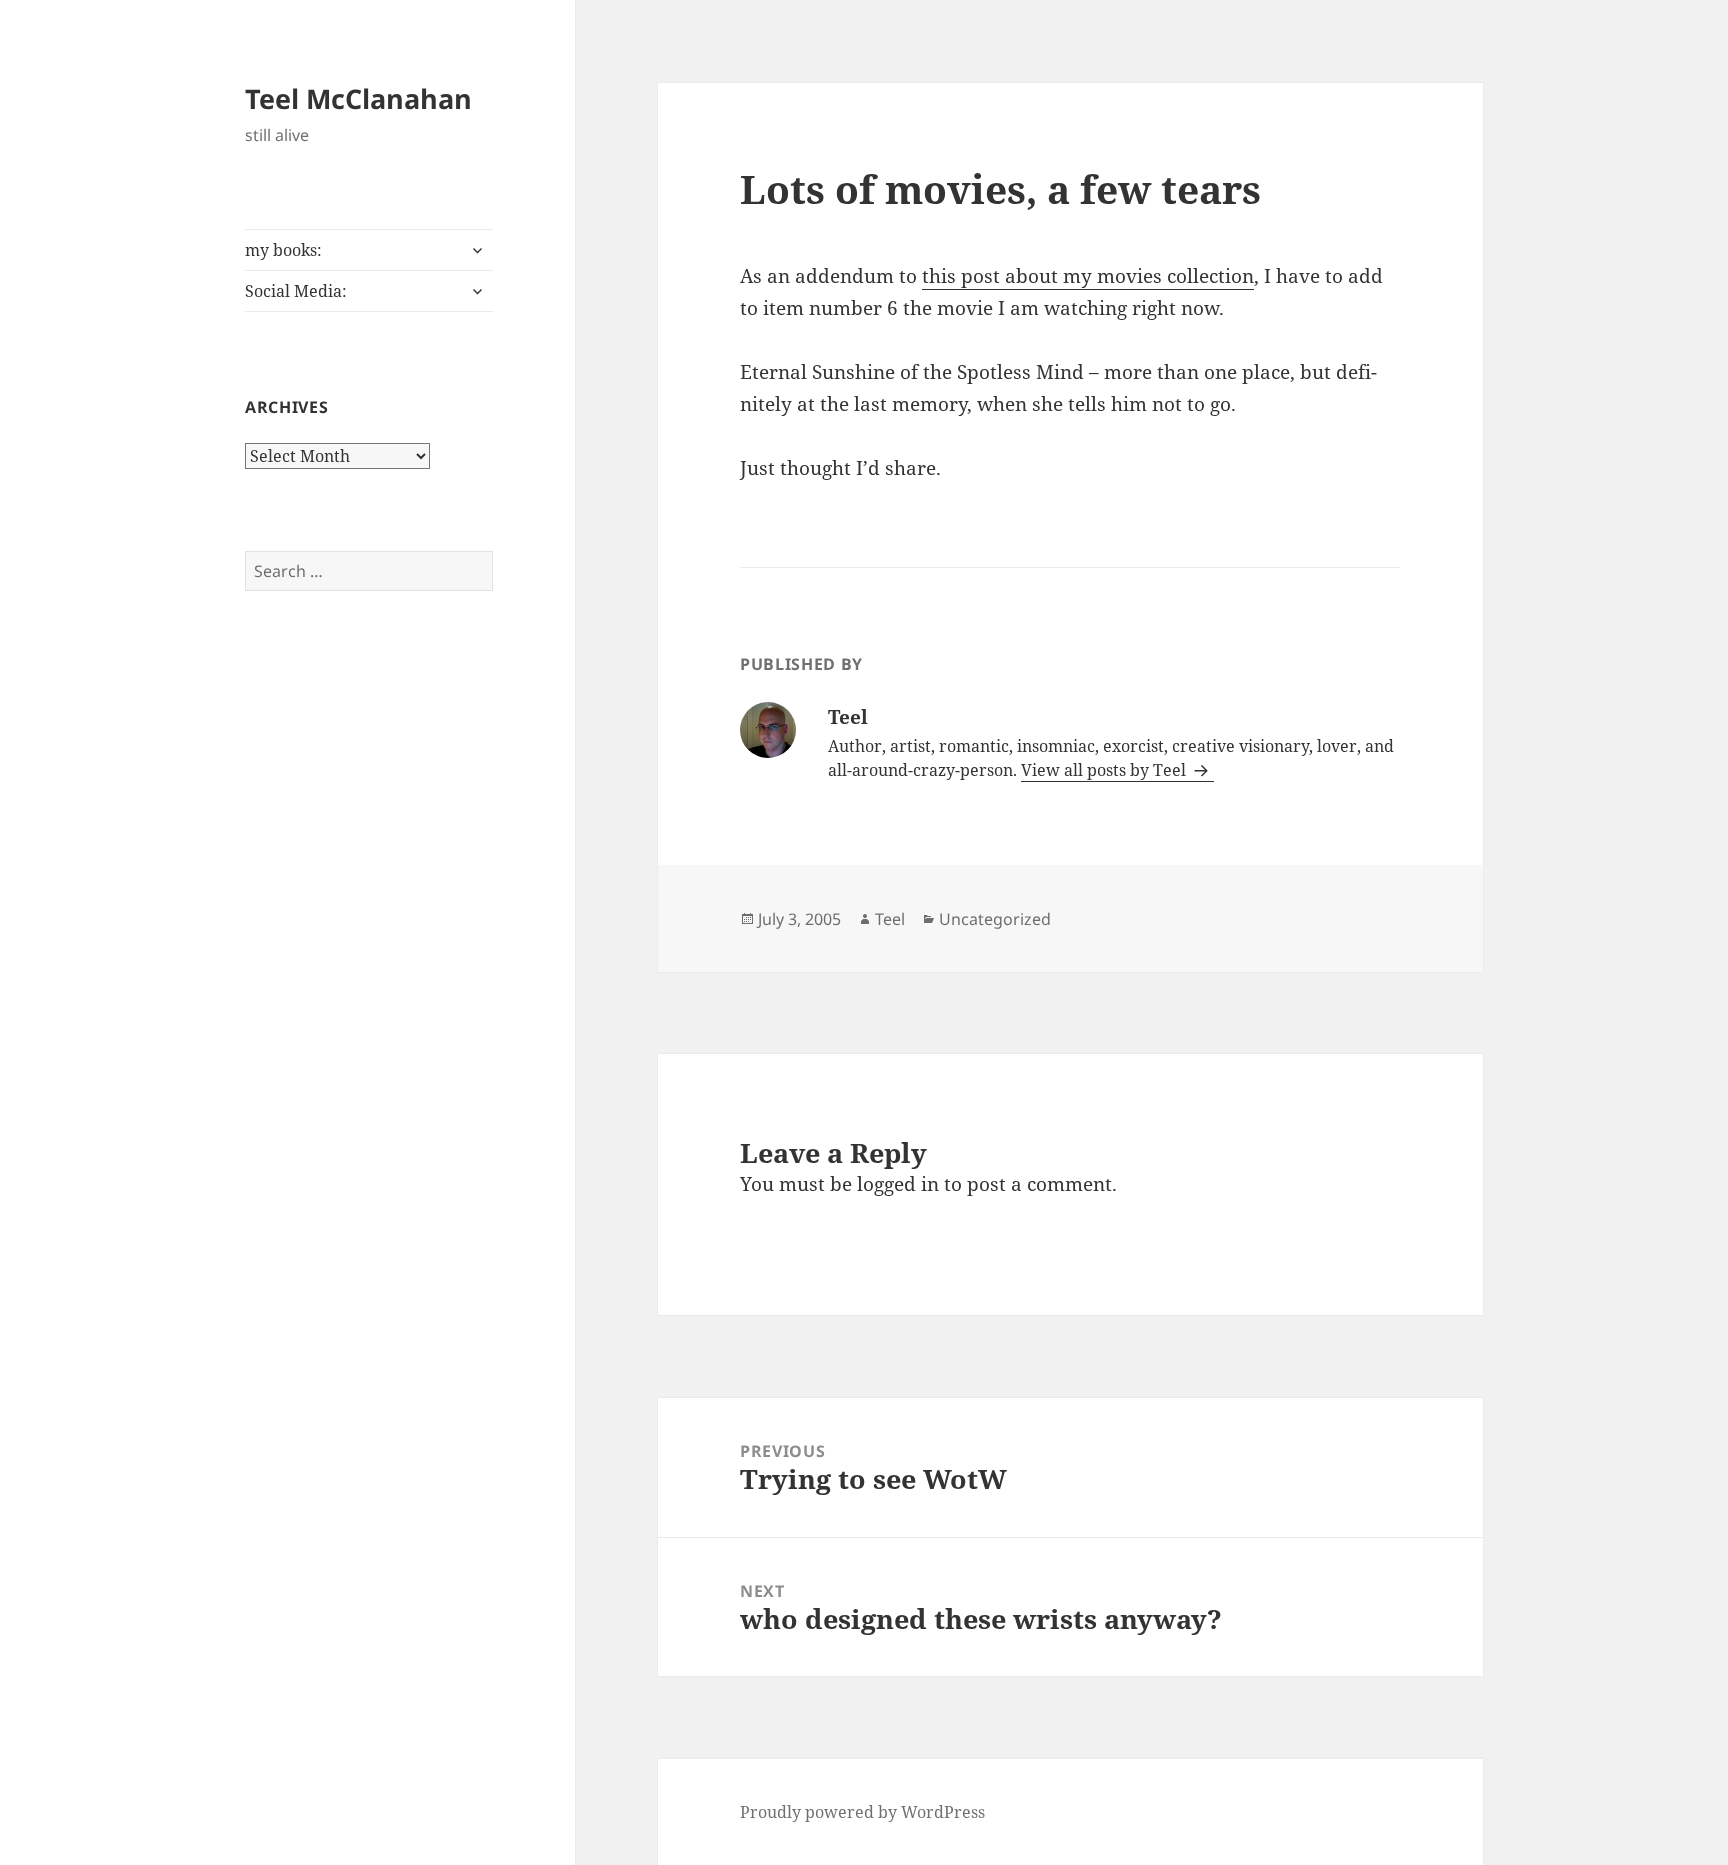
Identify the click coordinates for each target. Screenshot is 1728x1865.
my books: (283, 250)
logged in (898, 1184)
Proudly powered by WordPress (862, 1812)
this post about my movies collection (1088, 276)
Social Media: (296, 291)
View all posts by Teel (1105, 770)
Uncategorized (995, 919)
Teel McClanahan (358, 98)
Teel (890, 919)
